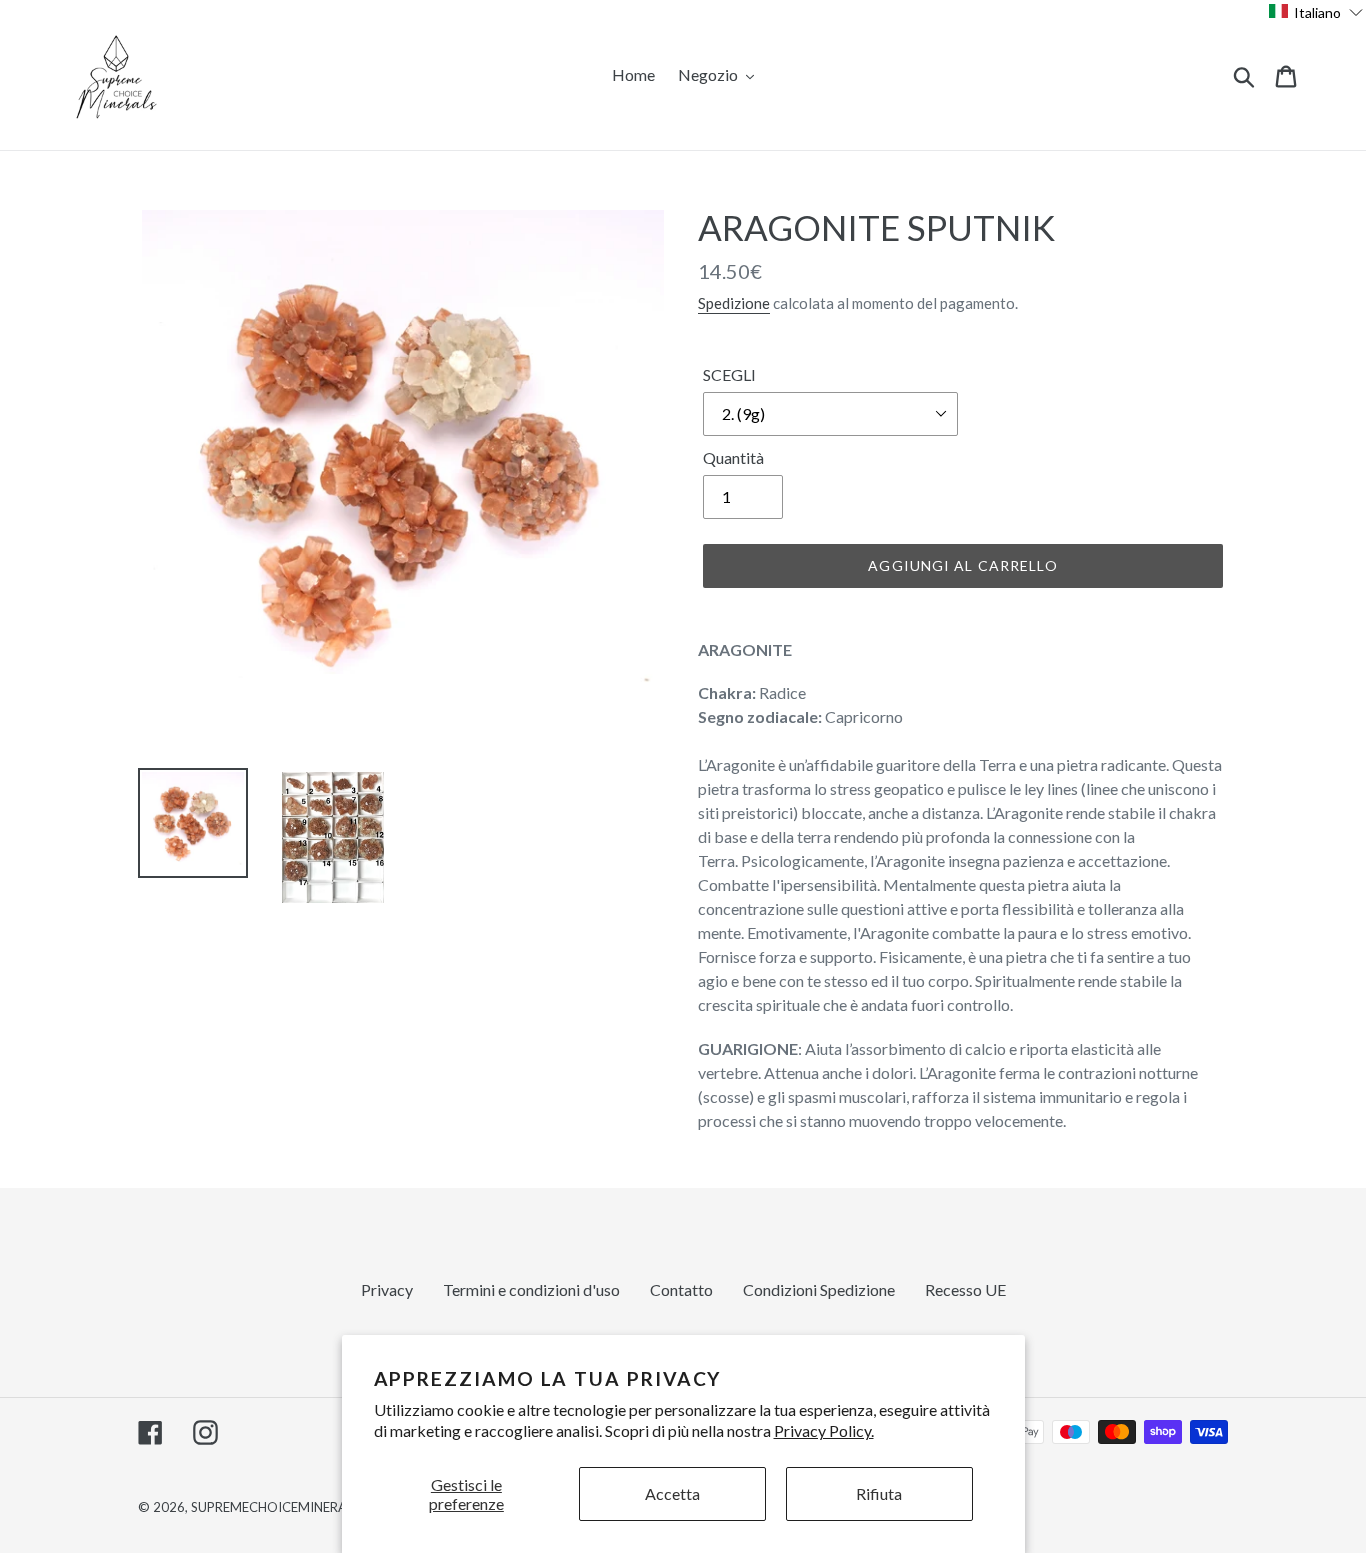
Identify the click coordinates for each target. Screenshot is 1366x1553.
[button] (1316, 11)
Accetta (672, 1493)
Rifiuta (879, 1493)
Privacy (387, 1289)
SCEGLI (729, 374)
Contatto (681, 1289)
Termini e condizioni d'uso (531, 1289)
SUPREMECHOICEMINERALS (275, 1507)
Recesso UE (965, 1289)
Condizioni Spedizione (819, 1289)
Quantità (733, 457)
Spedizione (734, 303)
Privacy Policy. (824, 1430)
